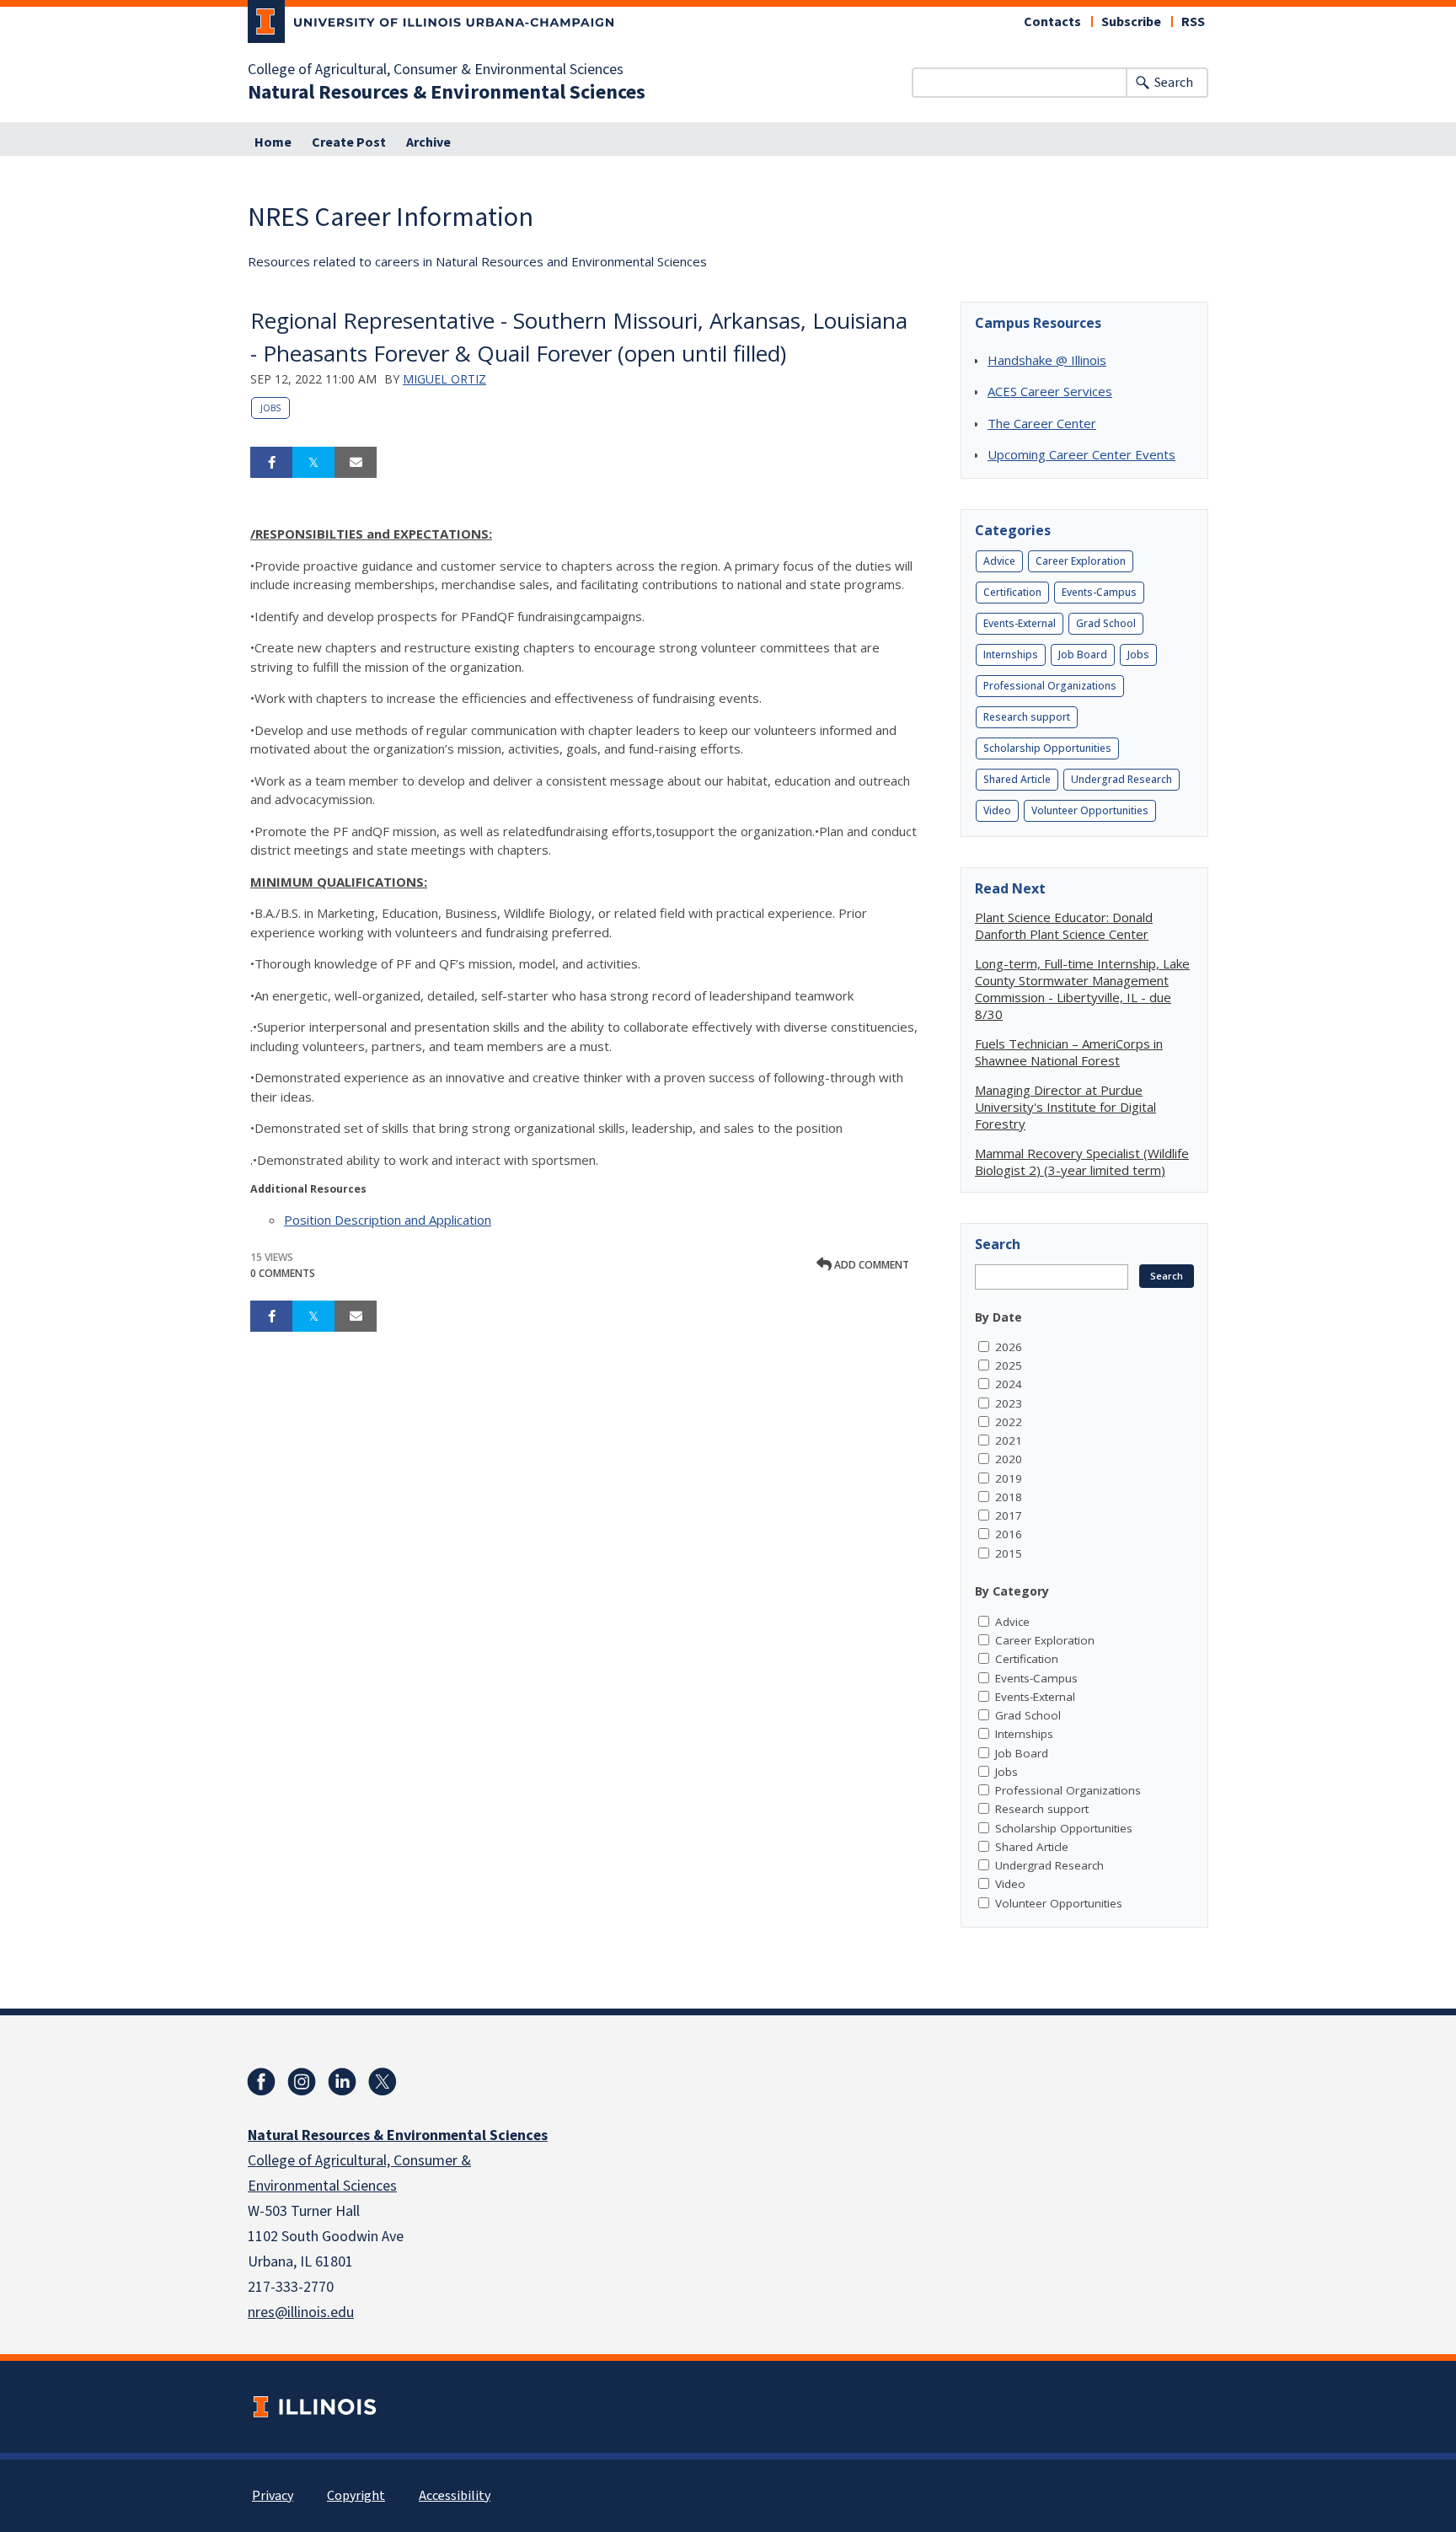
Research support (1027, 717)
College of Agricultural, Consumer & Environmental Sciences (436, 70)
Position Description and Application (388, 1220)
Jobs (270, 408)
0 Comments (283, 1273)
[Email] (356, 463)
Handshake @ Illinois (1047, 360)
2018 (1009, 1497)
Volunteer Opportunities (1090, 810)
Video (997, 810)
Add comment (870, 1265)
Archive (428, 142)
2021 (1009, 1440)
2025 (1009, 1365)
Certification (1012, 592)
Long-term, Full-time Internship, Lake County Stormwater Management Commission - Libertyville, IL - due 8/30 (1082, 989)
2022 (1009, 1422)
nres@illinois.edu (301, 2312)
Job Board (1083, 654)
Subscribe (1131, 22)
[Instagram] (302, 2082)
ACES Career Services (1050, 391)
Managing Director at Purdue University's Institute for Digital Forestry (1065, 1107)
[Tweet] (313, 463)
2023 (1009, 1403)
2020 (1009, 1459)
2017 (1009, 1515)
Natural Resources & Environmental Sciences (447, 93)
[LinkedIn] (342, 2082)
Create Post (349, 142)
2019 (1009, 1478)
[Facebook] (261, 2082)
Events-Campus (1099, 592)
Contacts (1052, 22)
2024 (1009, 1384)
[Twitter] (383, 2082)
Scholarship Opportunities (1047, 748)
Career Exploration (1081, 561)
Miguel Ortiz (444, 379)
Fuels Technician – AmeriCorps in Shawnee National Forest (1069, 1052)
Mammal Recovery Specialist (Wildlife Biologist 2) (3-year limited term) (1082, 1161)
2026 (1009, 1347)
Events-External (1020, 623)
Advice (999, 561)
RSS (1193, 22)
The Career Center (1042, 423)
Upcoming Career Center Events (1081, 454)
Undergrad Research (1121, 779)
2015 (1009, 1553)
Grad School (1106, 623)
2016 (1009, 1534)
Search (1174, 83)
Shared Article (1017, 779)
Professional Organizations (1050, 686)
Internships (1011, 654)
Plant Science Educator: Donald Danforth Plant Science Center (1064, 925)
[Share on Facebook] (271, 463)
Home (273, 142)
